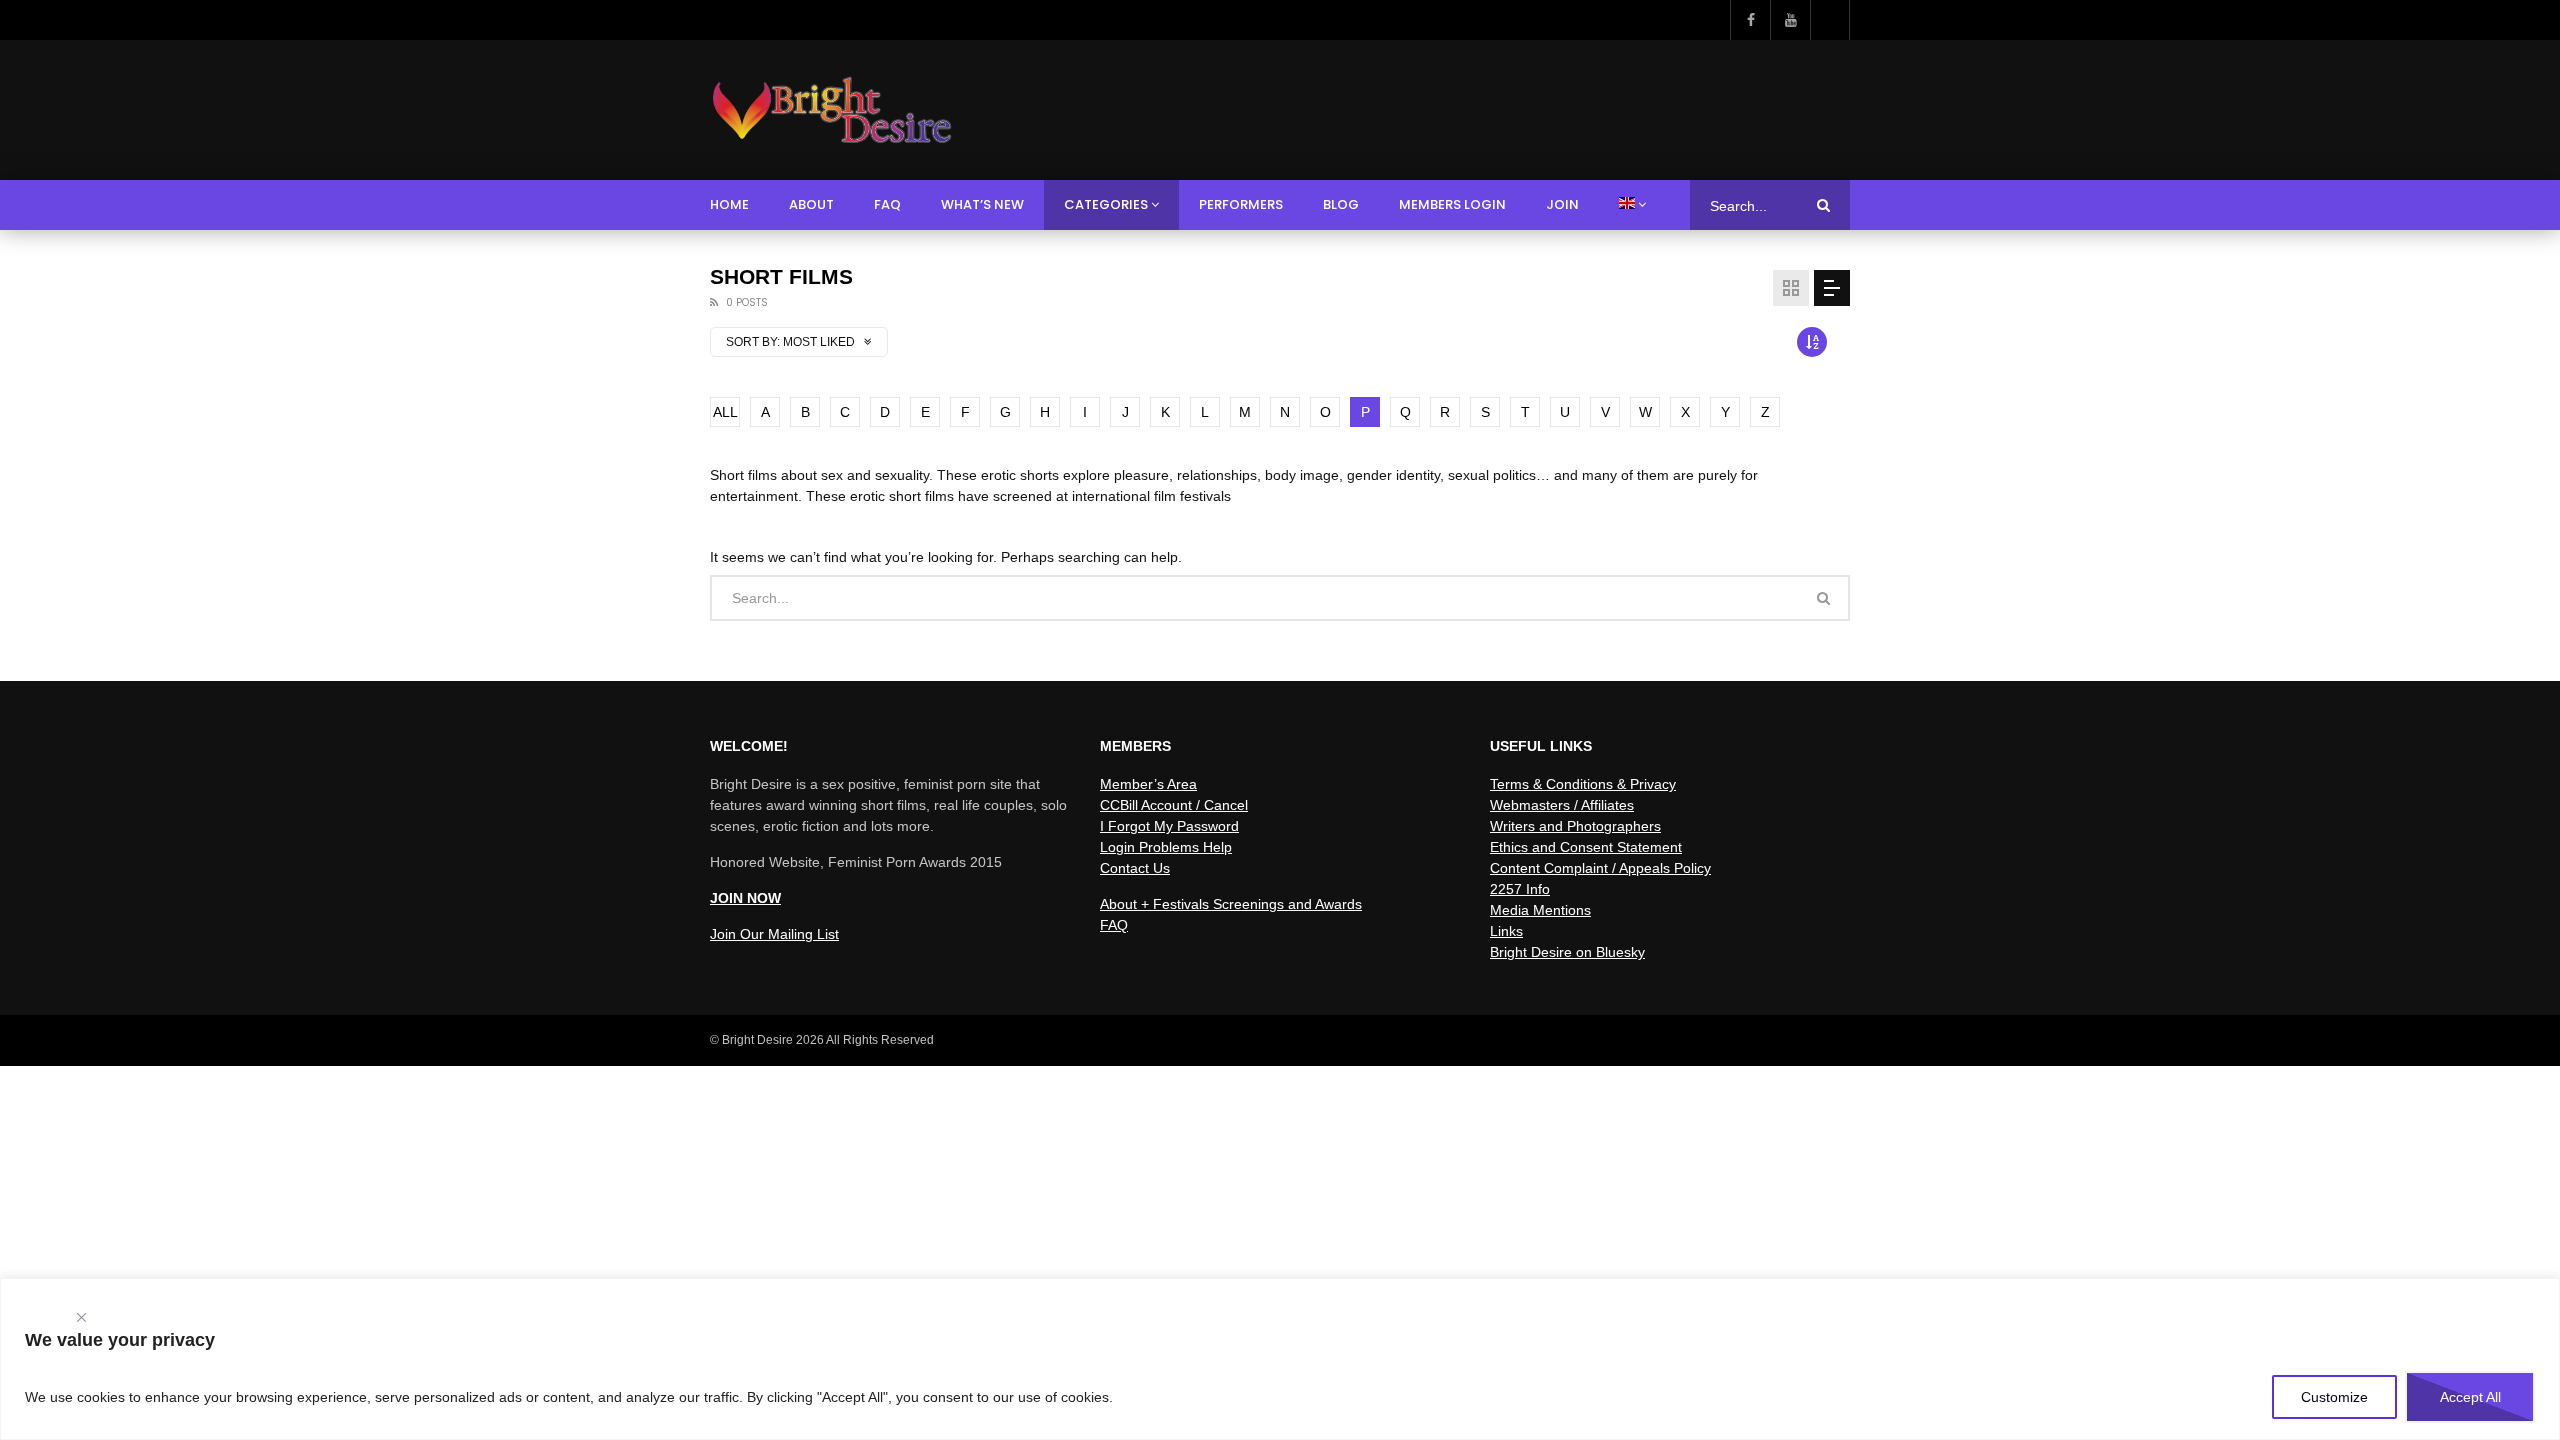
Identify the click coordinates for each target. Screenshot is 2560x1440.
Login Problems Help (1166, 847)
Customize (2334, 1397)
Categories (1106, 204)
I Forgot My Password (1169, 826)
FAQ (887, 204)
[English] (1632, 205)
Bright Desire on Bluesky (1567, 952)
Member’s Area (1148, 784)
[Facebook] (1750, 20)
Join (1562, 204)
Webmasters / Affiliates (1562, 805)
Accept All (2470, 1397)
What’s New (982, 204)
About (811, 204)
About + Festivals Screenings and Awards (1231, 904)
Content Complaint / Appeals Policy (1600, 868)
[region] (1280, 1359)
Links (1506, 931)
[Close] (81, 1313)
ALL (725, 412)
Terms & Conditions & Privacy (1583, 784)
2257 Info (1520, 889)
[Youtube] (1790, 20)
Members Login (1452, 204)
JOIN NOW (745, 898)
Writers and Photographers (1575, 826)
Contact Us (1135, 868)
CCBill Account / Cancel (1174, 805)
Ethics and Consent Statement (1586, 847)
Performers (1241, 204)
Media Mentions (1540, 910)
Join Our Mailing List (774, 934)
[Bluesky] (1830, 20)
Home (729, 204)
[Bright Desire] (831, 110)
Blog (1341, 204)
